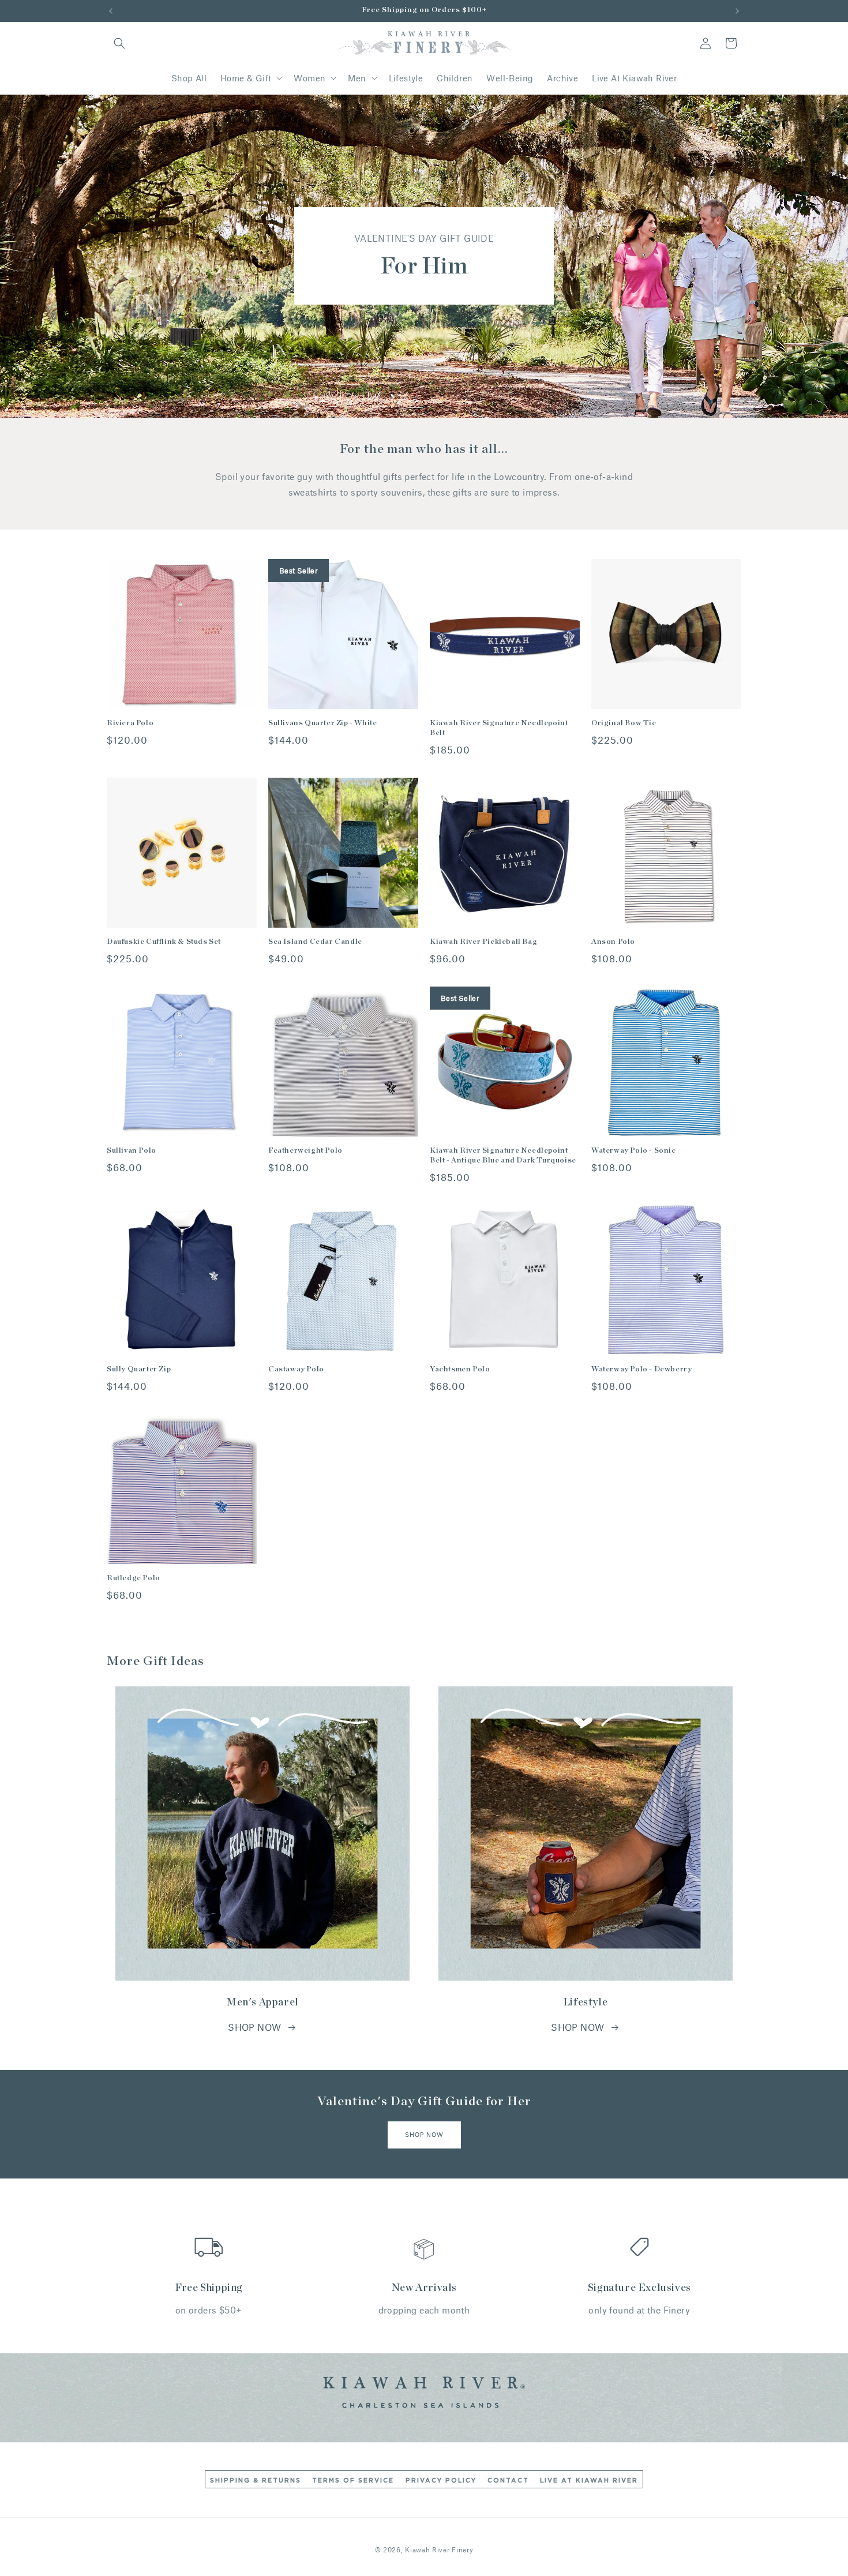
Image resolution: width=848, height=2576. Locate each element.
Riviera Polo (130, 723)
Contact (508, 2481)
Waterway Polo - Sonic (634, 1151)
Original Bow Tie (624, 723)
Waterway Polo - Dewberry (641, 1369)
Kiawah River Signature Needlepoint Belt (499, 728)
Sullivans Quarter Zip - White (322, 723)
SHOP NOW (254, 2027)
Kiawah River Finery (439, 2549)
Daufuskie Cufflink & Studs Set (164, 942)
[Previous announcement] (111, 11)
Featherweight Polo (305, 1151)
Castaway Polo (296, 1369)
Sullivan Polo (132, 1151)
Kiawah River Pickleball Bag (483, 942)
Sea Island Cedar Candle (315, 942)
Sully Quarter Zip (139, 1369)
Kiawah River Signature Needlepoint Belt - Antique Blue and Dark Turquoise (503, 1156)
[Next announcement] (737, 11)
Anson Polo (613, 942)
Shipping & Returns (256, 2481)
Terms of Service (353, 2481)
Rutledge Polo (134, 1578)
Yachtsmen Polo (460, 1369)
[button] (119, 43)
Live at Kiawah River (589, 2481)
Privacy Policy (441, 2481)
